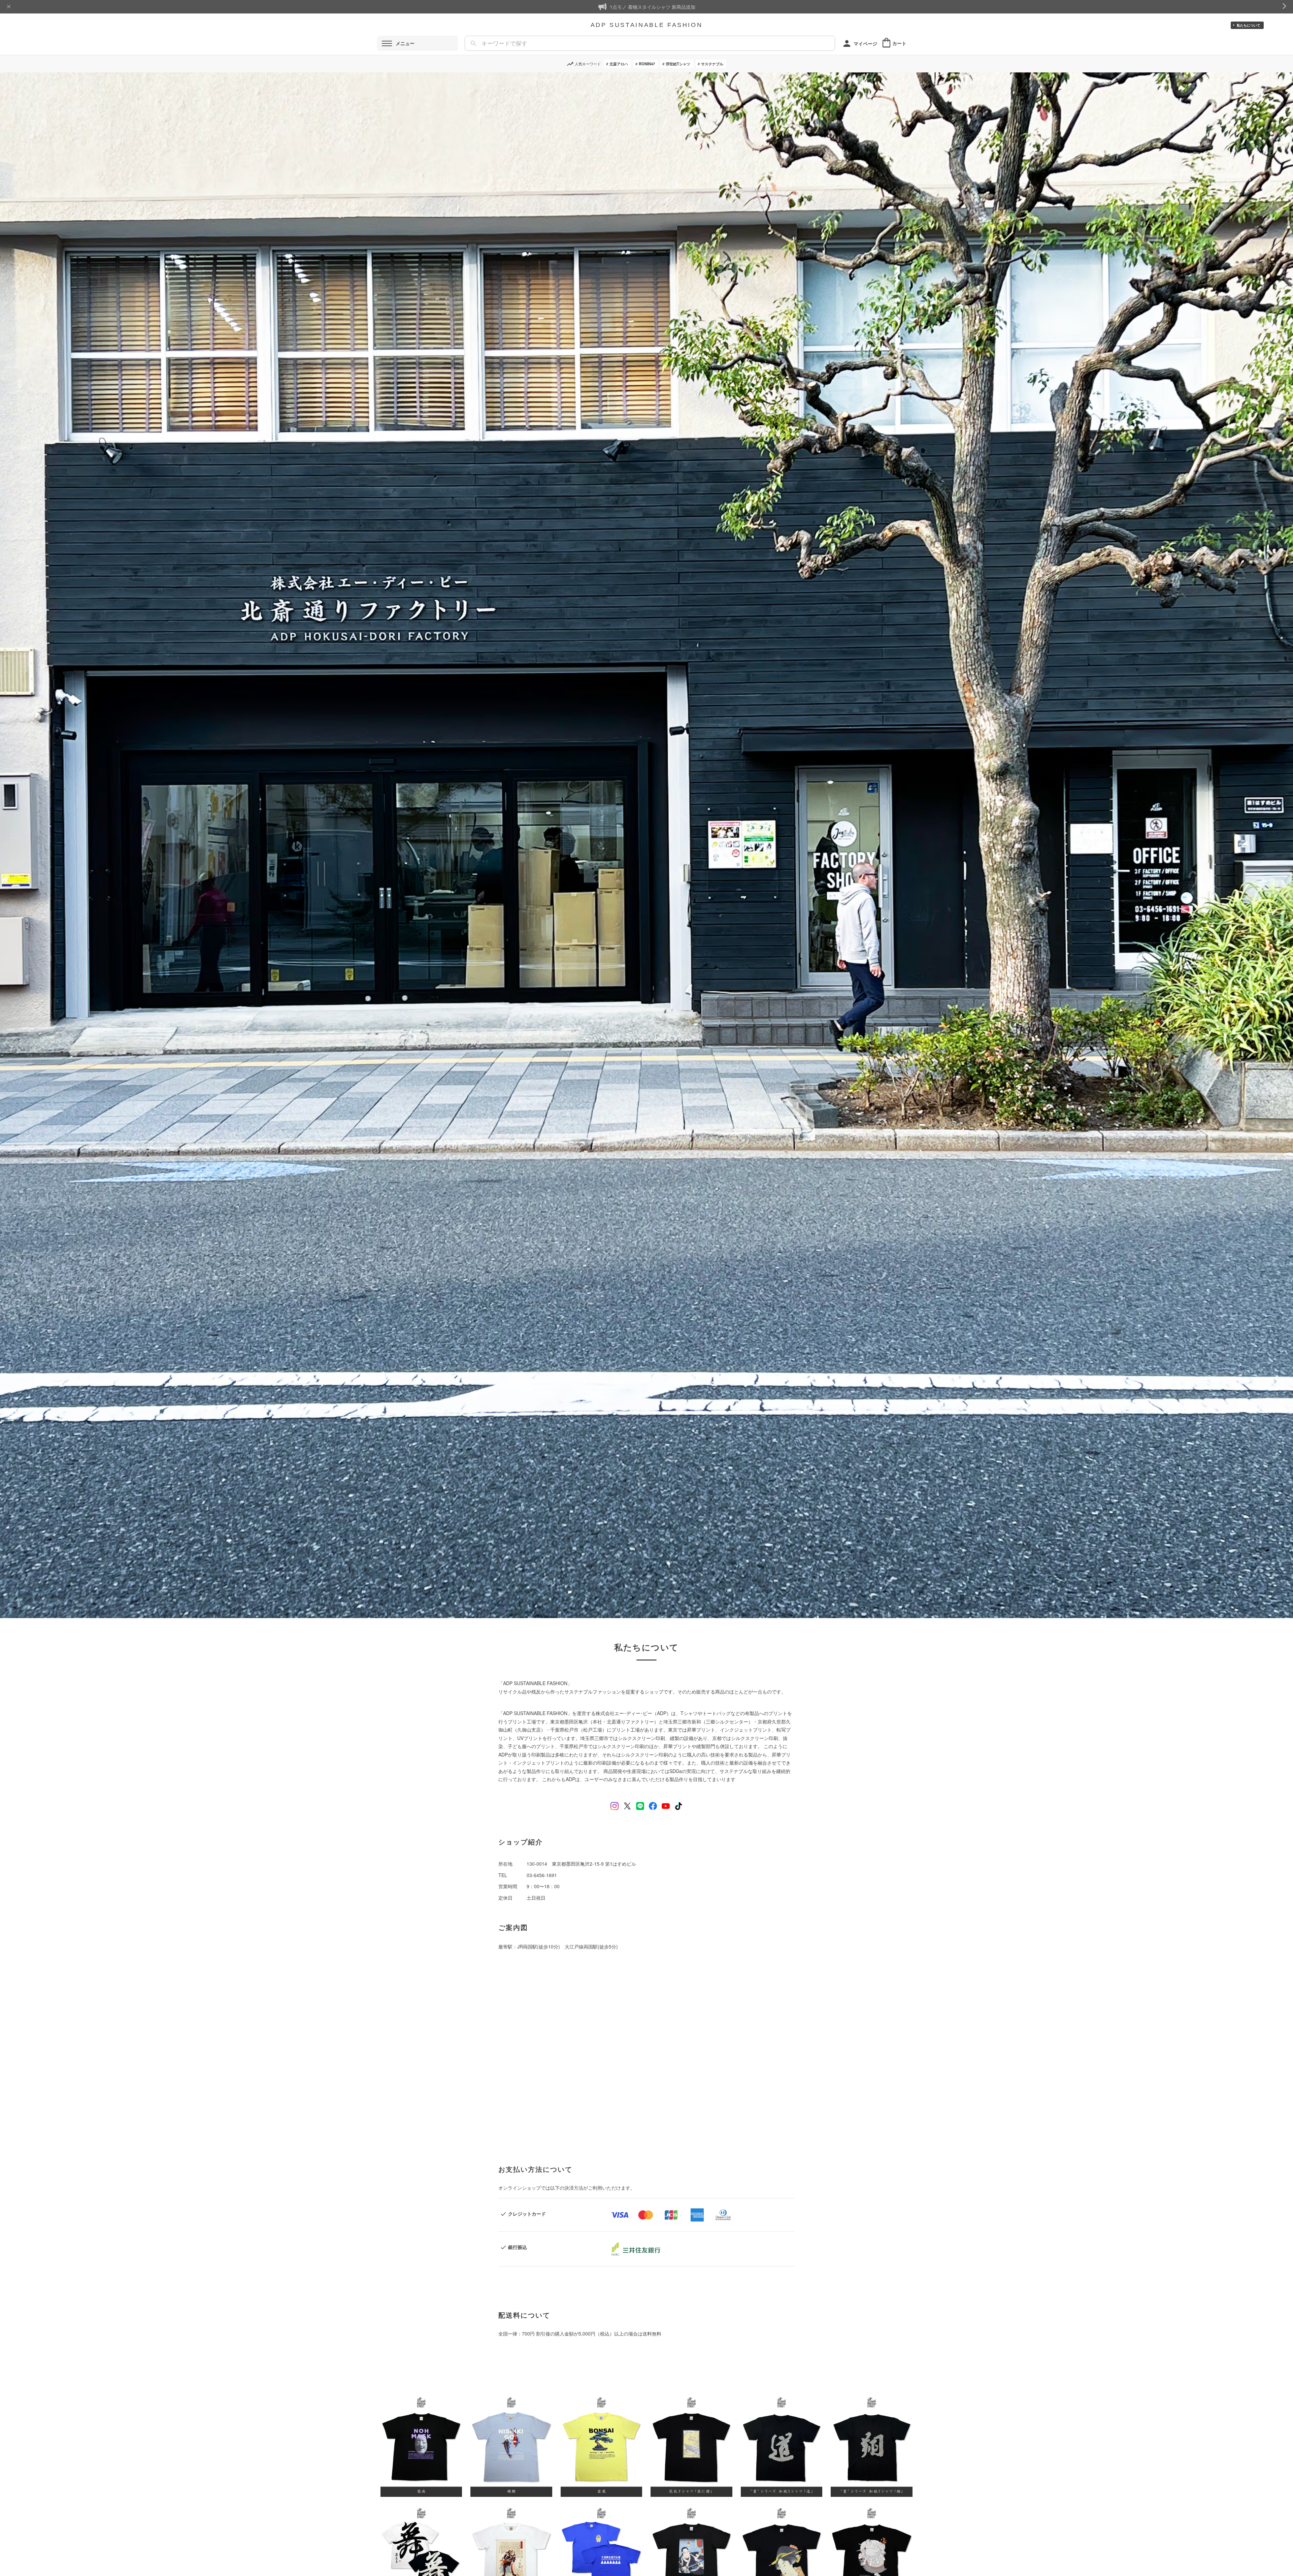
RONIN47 (647, 64)
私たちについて (1249, 25)
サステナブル (712, 64)
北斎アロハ (619, 64)
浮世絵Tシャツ (678, 64)
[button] (421, 2445)
